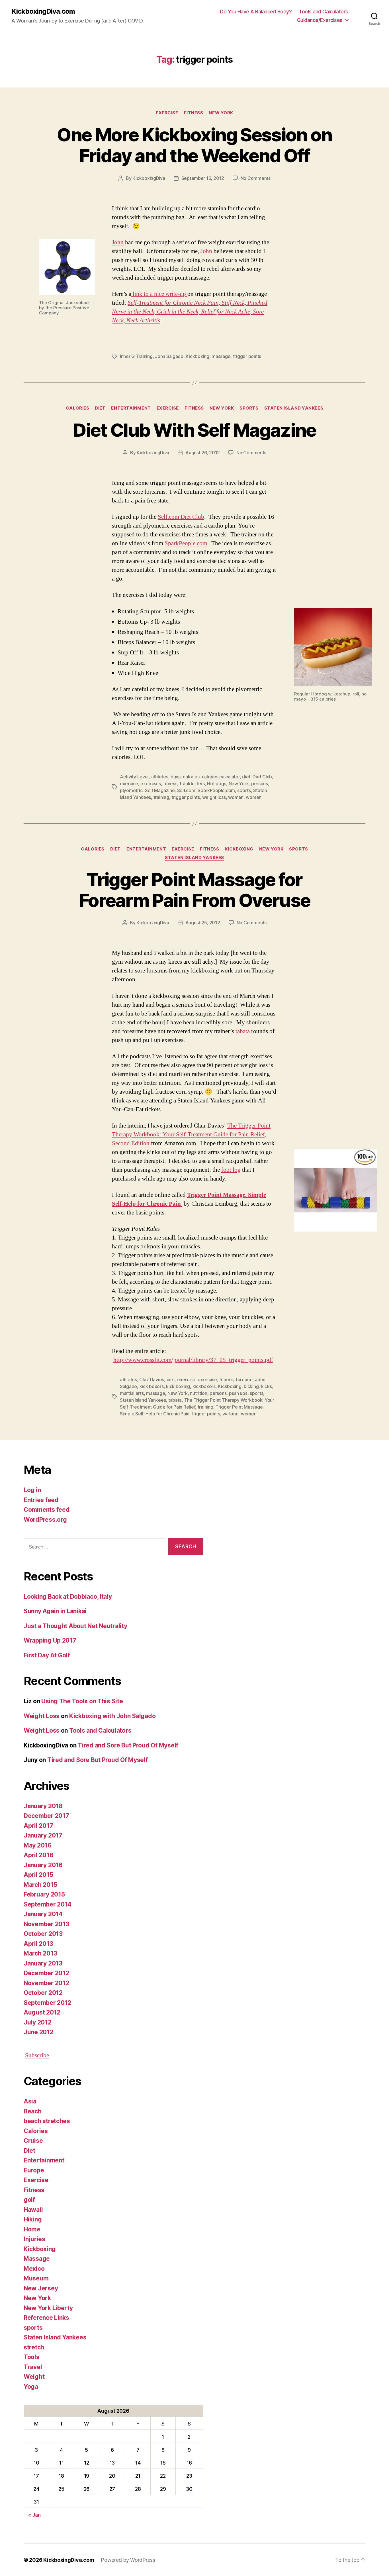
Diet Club (262, 777)
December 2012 (46, 1973)
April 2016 (38, 1855)
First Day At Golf (47, 1655)
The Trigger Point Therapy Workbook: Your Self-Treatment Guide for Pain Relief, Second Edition (191, 1135)
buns (176, 777)
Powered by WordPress (128, 2560)
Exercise (167, 113)
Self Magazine (160, 790)
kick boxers (152, 1386)
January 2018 (43, 1806)
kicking (251, 1386)
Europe (34, 2170)
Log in (32, 1490)
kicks (267, 1386)
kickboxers (204, 1386)
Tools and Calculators (324, 12)
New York (221, 113)
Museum (36, 2278)
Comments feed (47, 1510)
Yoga (31, 2387)
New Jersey (41, 2288)
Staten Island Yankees (294, 408)
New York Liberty (48, 2308)
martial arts (132, 1393)
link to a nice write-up (159, 294)
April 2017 (38, 1826)
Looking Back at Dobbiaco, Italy (68, 1597)
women (254, 797)
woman (236, 797)
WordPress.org (45, 1520)
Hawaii (33, 2210)
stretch (34, 2347)
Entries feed (41, 1500)
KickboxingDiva (149, 178)
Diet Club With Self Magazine (195, 430)
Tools (32, 2357)
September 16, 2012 (203, 178)
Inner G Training (136, 356)
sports (249, 408)
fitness (170, 784)
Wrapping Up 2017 (50, 1640)
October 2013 (43, 1934)
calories (191, 777)
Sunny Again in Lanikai (55, 1611)
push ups (238, 1393)
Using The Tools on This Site (82, 1701)
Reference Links (46, 2318)
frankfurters (192, 784)
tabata (243, 1031)
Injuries (34, 2239)
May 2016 (38, 1845)
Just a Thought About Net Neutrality (75, 1626)
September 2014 (48, 1904)
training (161, 797)
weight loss (214, 797)
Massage (37, 2259)
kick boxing (178, 1386)
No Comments (256, 178)
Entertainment (131, 408)
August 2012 (42, 2012)
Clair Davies (152, 1379)
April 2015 (38, 1875)
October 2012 (43, 1993)
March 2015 (40, 1885)
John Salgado (169, 356)
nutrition (199, 1393)
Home (32, 2229)
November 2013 (46, 1924)
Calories (77, 408)
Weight (34, 2377)
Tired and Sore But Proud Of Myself (128, 1745)
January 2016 (43, 1865)
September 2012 (47, 2003)
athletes (160, 777)
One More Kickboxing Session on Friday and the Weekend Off (194, 145)
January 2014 (43, 1914)
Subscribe (37, 2055)
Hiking (33, 2219)
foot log (231, 1170)
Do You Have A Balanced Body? (256, 12)
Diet (100, 408)
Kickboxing (197, 356)
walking (230, 1414)
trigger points (247, 356)
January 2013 (43, 1963)
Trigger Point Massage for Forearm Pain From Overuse (195, 890)
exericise (207, 1379)
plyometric (131, 790)
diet (246, 777)
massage (221, 356)
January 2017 (43, 1835)
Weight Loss (42, 1716)
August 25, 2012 (203, 923)
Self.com (186, 790)
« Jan (34, 2515)
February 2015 (44, 1894)
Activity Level (134, 777)
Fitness (194, 113)
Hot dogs (217, 784)
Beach (33, 2111)
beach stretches (47, 2121)
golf (29, 2200)
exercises (151, 784)
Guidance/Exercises (320, 20)
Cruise (33, 2141)
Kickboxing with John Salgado (112, 1716)
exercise (129, 784)
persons (260, 784)
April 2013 (38, 1944)
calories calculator (221, 777)
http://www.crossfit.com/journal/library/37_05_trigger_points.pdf (193, 1360)
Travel (33, 2367)
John (118, 242)
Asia (30, 2101)
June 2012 (39, 2032)
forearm (244, 1379)
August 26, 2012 (203, 453)
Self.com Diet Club (181, 517)
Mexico (34, 2269)
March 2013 (40, 1953)
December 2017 (46, 1816)
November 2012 (46, 1983)
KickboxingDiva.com (43, 11)
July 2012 (38, 2022)
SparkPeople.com (186, 543)
